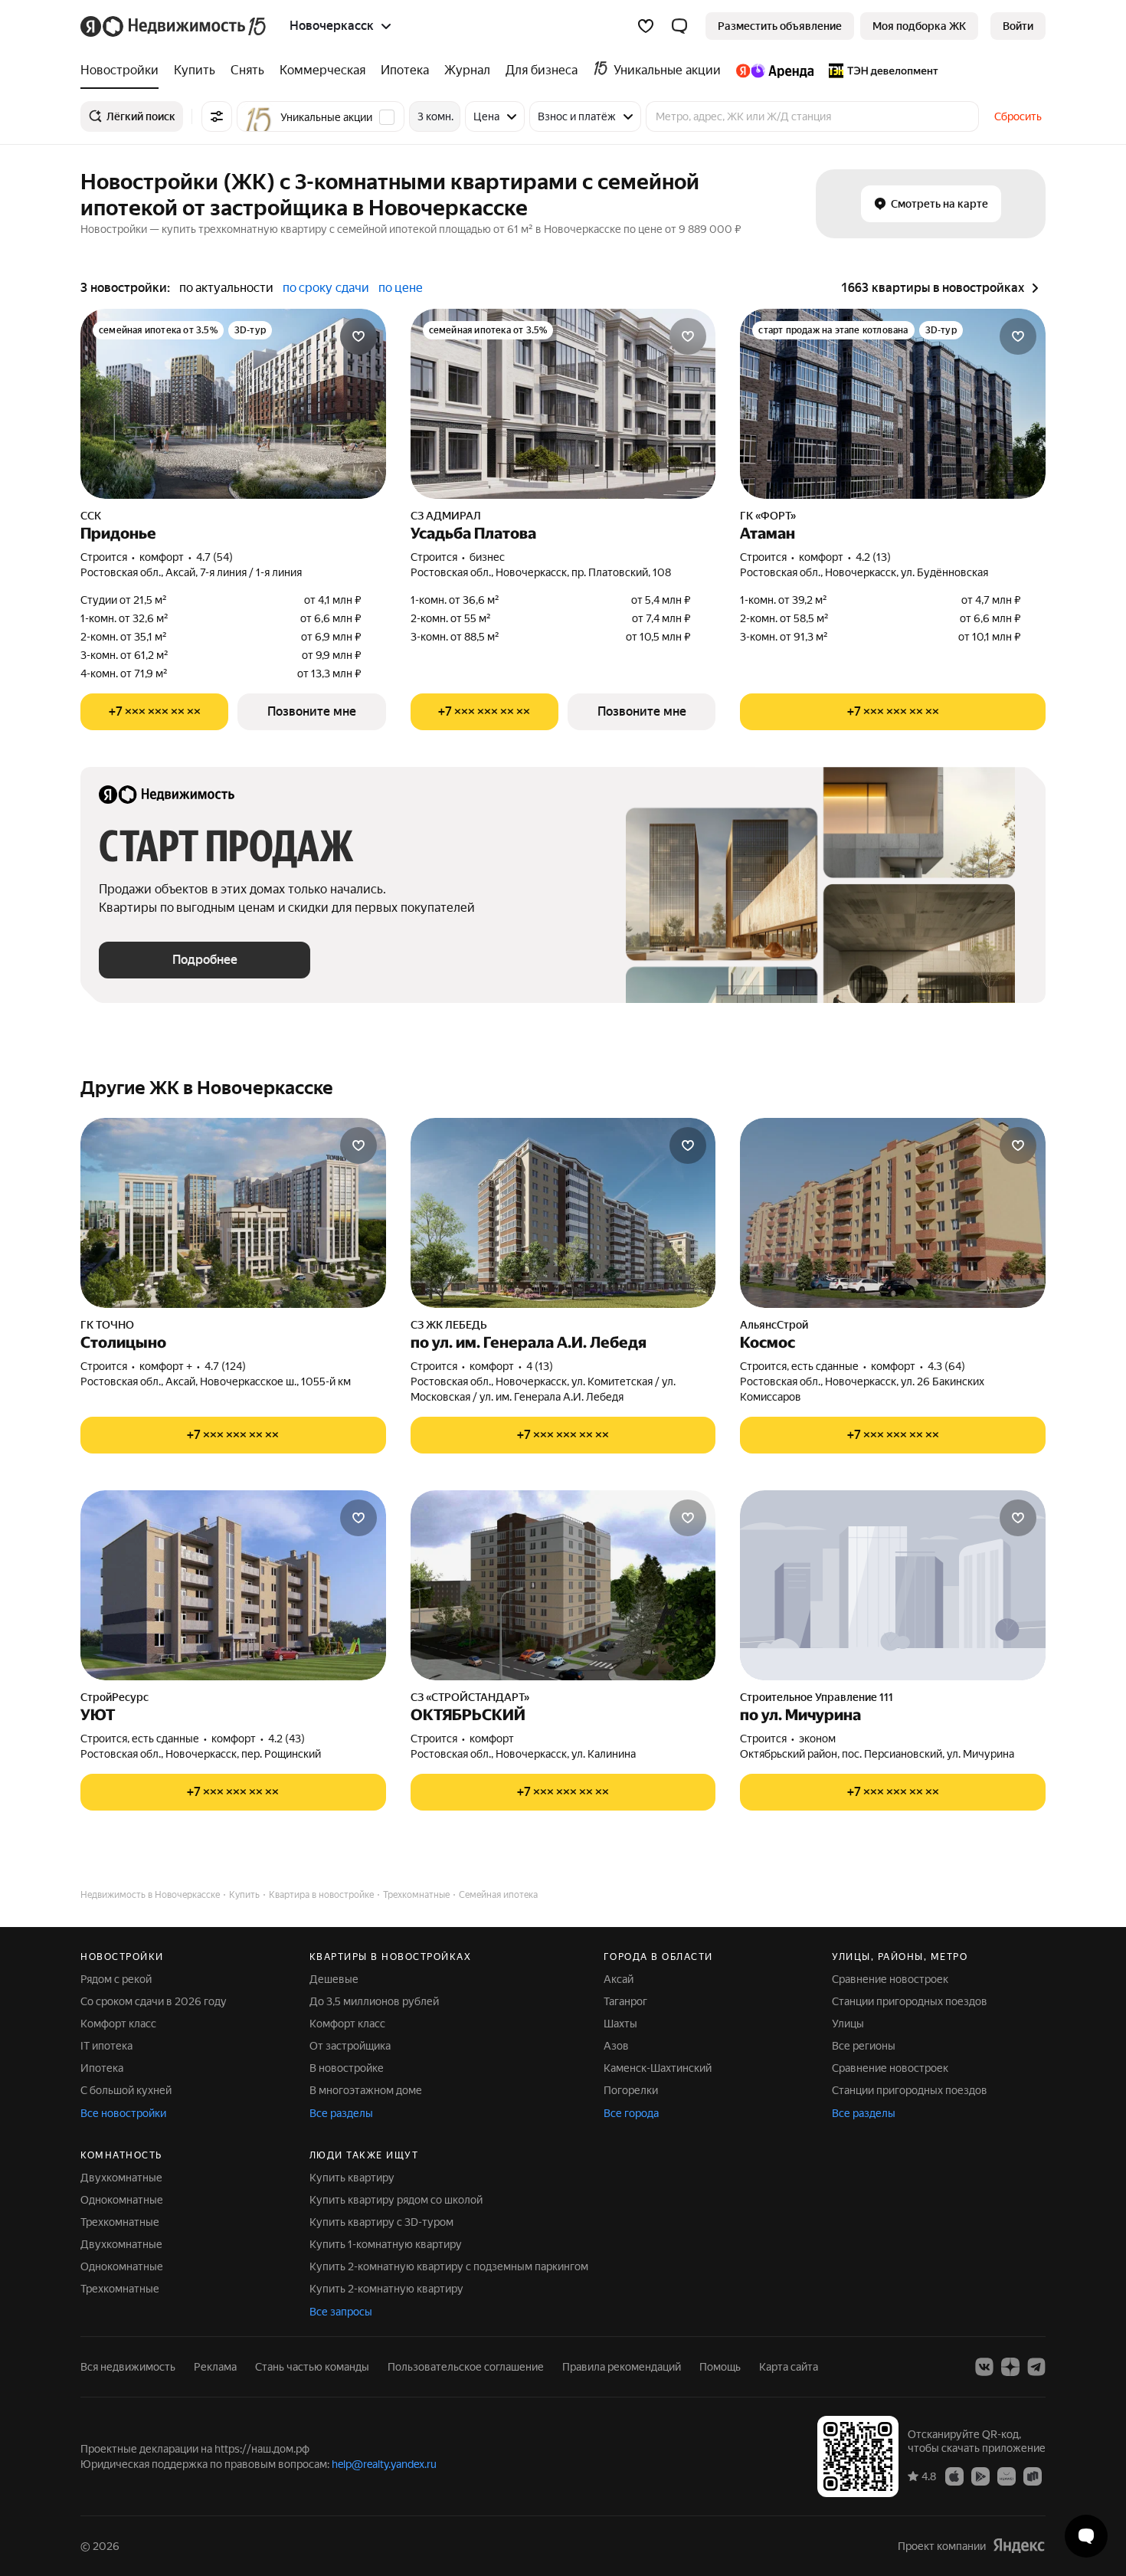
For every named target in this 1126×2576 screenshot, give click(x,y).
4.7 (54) (214, 557)
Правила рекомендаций (622, 2367)
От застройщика (350, 2046)
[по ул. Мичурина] (893, 1585)
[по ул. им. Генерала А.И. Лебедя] (563, 1213)
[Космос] (893, 1213)
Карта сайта (789, 2367)
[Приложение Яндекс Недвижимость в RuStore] (1033, 2476)
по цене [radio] (401, 288)
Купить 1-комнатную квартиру (386, 2244)
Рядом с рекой (116, 1979)
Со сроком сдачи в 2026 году (154, 2001)
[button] (679, 26)
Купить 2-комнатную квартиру (386, 2289)
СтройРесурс (115, 1697)
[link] (1018, 26)
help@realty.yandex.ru (384, 2464)
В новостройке (347, 2068)
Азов (616, 2046)
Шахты (620, 2024)
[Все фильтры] (217, 116)
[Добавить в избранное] (358, 336)
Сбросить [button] (1018, 116)
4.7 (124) (225, 1366)
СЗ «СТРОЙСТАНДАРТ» (470, 1697)
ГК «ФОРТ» (768, 516)
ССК (91, 516)
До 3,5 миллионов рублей (374, 2001)
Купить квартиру (352, 2178)
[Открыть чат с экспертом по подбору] (1086, 2536)
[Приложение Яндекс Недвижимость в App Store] (954, 2476)
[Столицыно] (233, 1213)
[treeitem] (123, 70)
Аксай (619, 1979)
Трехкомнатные (120, 2222)
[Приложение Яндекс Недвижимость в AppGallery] (1007, 2476)
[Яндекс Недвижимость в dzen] (1010, 2367)
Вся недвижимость (128, 2367)
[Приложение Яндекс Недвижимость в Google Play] (980, 2476)
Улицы (848, 2024)
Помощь (720, 2367)
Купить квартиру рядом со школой (396, 2200)
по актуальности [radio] (226, 288)
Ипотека (102, 2068)
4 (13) (540, 1366)
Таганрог (625, 2001)
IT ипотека (106, 2046)
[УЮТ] (233, 1585)
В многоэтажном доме (366, 2090)
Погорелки (631, 2090)
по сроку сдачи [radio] (326, 288)
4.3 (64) (946, 1366)
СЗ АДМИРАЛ (446, 516)
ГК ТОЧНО (107, 1325)
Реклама (215, 2367)
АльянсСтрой (774, 1325)
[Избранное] (646, 26)
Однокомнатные (122, 2200)
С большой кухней (126, 2090)
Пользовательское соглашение (466, 2367)
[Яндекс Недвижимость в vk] (984, 2367)
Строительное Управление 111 (817, 1697)
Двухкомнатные (121, 2178)
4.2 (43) (286, 1739)
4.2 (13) (873, 557)
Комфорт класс (118, 2024)
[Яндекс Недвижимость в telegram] (1036, 2367)
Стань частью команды (312, 2367)
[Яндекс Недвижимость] (174, 26)
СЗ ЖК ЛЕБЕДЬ (449, 1325)
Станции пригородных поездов (910, 2001)
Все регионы (864, 2046)
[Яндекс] (1019, 2546)
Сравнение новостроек (890, 1979)
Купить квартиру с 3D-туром (381, 2222)
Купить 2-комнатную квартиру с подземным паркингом (449, 2266)
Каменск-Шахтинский (658, 2068)
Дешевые (334, 1979)
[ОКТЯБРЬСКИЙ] (563, 1585)
